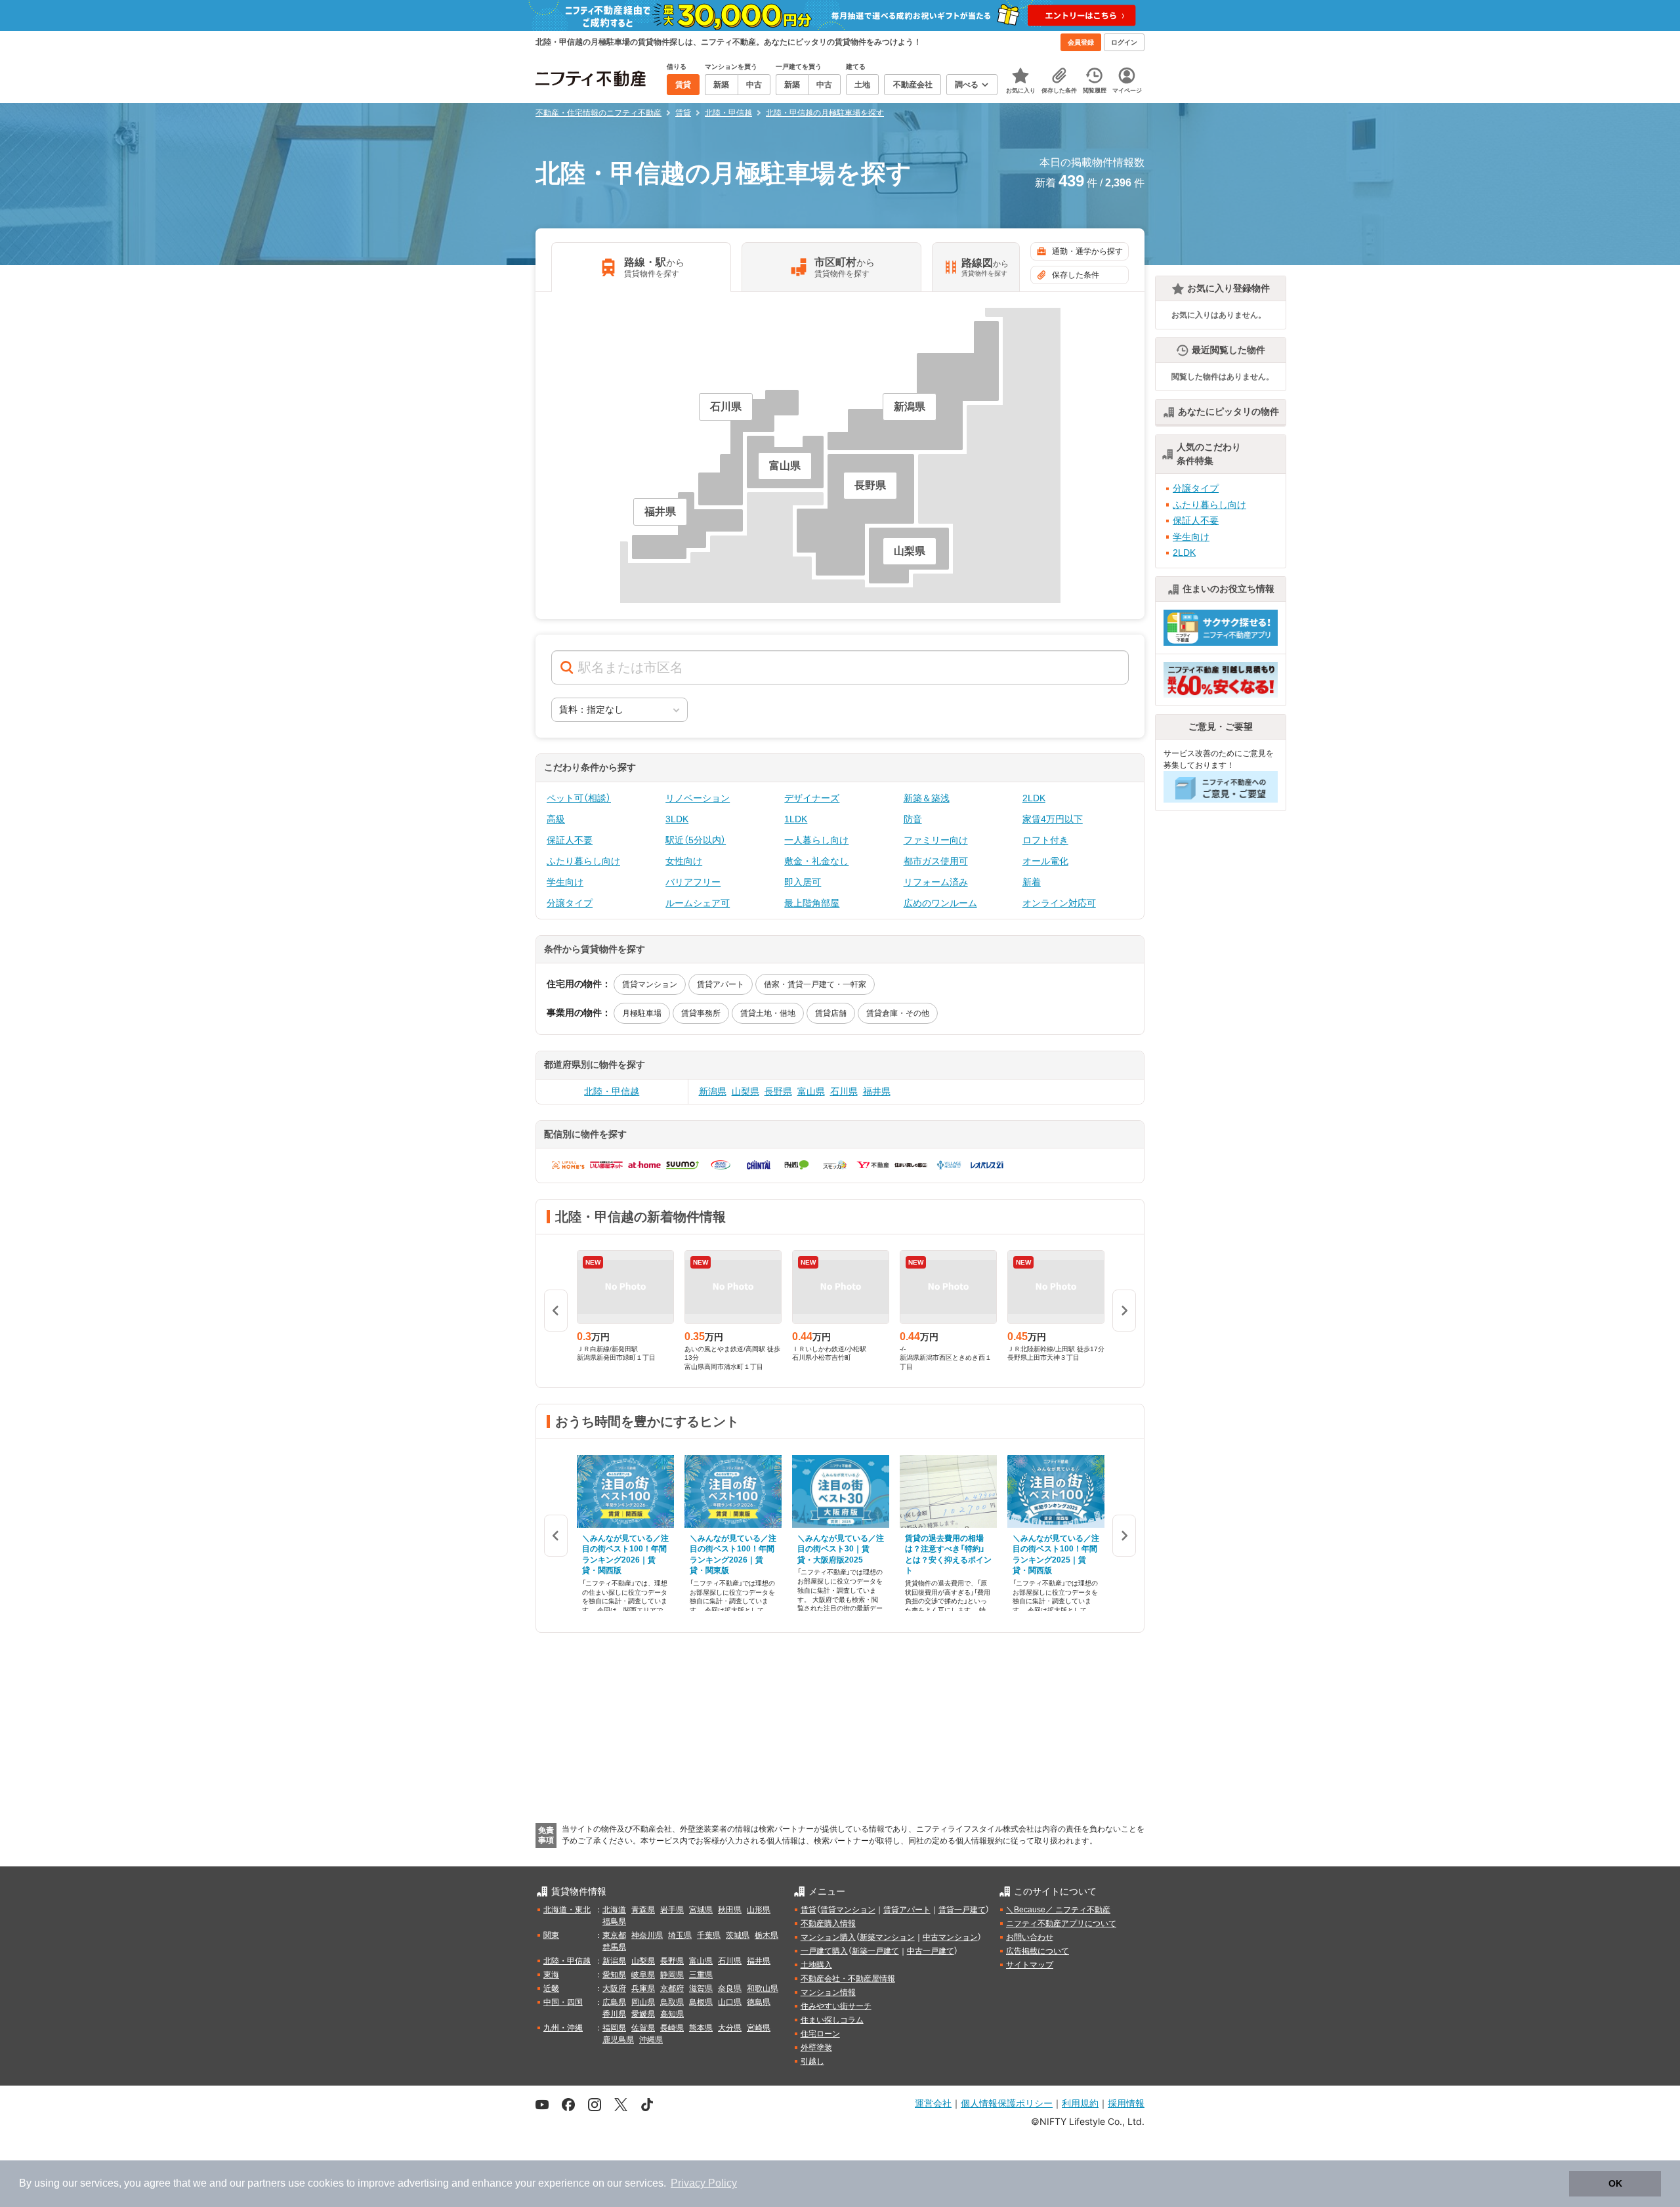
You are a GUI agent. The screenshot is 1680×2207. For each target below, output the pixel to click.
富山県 (811, 1091)
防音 (913, 819)
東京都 (614, 1935)
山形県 (759, 1910)
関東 (551, 1935)
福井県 (877, 1091)
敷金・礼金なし (816, 861)
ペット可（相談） (579, 798)
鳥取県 (672, 2002)
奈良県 (730, 1988)
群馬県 (614, 1947)
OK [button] (1615, 2183)
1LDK (796, 819)
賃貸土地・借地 (768, 1013)
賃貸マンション (650, 984)
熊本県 (701, 2028)
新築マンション (887, 1937)
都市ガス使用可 (936, 861)
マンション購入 (828, 1937)
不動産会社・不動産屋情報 (848, 1979)
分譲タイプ (570, 903)
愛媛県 (643, 2014)
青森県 (643, 1910)
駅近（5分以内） (696, 840)
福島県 (614, 1922)
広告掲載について (1038, 1951)
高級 (556, 819)
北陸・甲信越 (612, 1091)
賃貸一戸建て (962, 1910)
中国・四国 (563, 2002)
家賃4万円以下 (1053, 819)
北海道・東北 (567, 1910)
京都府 (672, 1988)
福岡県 (614, 2028)
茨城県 (738, 1935)
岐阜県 (643, 1975)
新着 (1032, 882)
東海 (551, 1975)
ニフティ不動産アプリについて (1061, 1923)
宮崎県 (759, 2028)
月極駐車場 (642, 1013)
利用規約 (1080, 2103)
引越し (812, 2061)
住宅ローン (820, 2034)
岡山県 (643, 2002)
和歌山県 (763, 1988)
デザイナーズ (812, 798)
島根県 (701, 2002)
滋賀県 (701, 1988)
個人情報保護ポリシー (1007, 2103)
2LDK (1034, 798)
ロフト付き (1045, 840)
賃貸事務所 (701, 1013)
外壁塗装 (816, 2048)
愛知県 (614, 1975)
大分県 (730, 2028)
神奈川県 (647, 1935)
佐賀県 (643, 2028)
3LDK (677, 819)
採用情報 (1126, 2103)
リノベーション (698, 798)
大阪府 (614, 1988)
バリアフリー (693, 882)
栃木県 (766, 1935)
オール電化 (1045, 861)
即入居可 (803, 882)
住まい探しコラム (832, 2020)
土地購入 (816, 1965)
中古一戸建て (931, 1951)
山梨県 (745, 1091)
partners (266, 2183)
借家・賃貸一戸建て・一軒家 (815, 984)
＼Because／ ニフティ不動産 (1058, 1910)
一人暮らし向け (816, 840)
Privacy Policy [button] (704, 2183)
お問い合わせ (1030, 1937)
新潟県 (713, 1091)
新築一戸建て (875, 1951)
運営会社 (933, 2103)
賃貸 (808, 1910)
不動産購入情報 (828, 1923)
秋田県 (730, 1910)
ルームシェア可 (698, 903)
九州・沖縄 (563, 2028)
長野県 (778, 1091)
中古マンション (950, 1937)
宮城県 (701, 1910)
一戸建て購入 (824, 1951)
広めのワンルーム (940, 903)
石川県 (844, 1091)
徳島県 (759, 2002)
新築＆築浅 (927, 798)
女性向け (684, 861)
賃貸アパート (721, 984)
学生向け (565, 882)
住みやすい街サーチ (836, 2006)
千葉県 (709, 1935)
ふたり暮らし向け (583, 861)
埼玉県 (680, 1935)
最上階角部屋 (812, 903)
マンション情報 (828, 1992)
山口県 (730, 2002)
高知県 (672, 2014)
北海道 (614, 1910)
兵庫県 (643, 1988)
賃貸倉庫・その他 (898, 1013)
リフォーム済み (936, 882)
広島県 (614, 2002)
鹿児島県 (618, 2040)
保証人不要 (570, 840)
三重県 (701, 1975)
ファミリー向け (936, 840)
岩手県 (672, 1910)
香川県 (614, 2014)
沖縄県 (651, 2040)
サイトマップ (1030, 1965)
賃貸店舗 (831, 1013)
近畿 (551, 1988)
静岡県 (672, 1975)
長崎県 (672, 2028)
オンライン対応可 (1059, 903)
